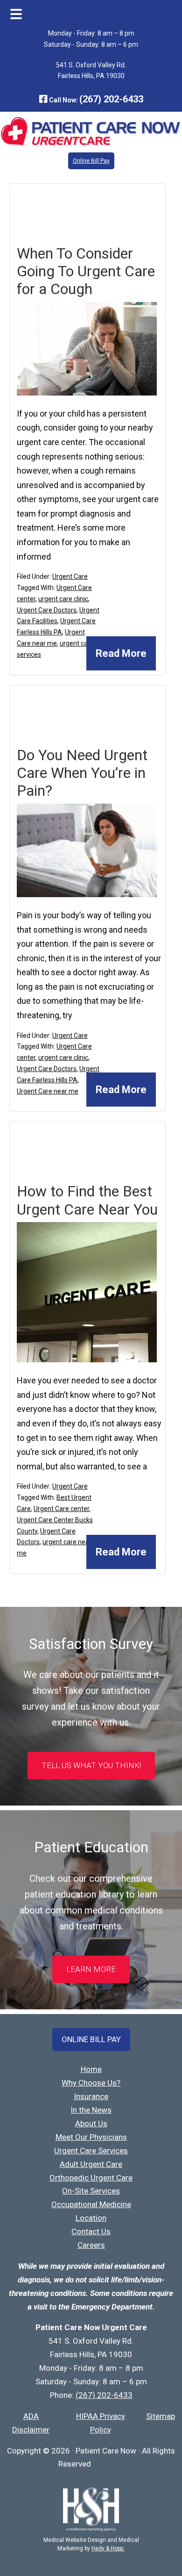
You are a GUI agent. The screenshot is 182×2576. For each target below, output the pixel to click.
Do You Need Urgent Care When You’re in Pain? (82, 773)
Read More (121, 653)
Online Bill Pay (91, 161)
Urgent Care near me (48, 1091)
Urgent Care (70, 576)
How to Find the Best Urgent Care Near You (87, 1200)
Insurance (91, 2096)
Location (91, 2218)
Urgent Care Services (91, 2151)
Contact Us (91, 2231)
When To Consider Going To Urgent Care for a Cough (86, 271)
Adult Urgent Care (91, 2164)
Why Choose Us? (91, 2083)
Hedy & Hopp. (108, 2548)
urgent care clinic (63, 599)
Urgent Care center (61, 1509)
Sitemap (161, 2416)
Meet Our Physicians (91, 2137)
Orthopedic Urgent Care (91, 2178)
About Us (91, 2123)
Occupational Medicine (91, 2204)
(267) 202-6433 (111, 99)
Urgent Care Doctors (47, 610)
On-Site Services (91, 2191)
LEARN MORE (91, 1969)
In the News (91, 2110)
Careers (91, 2245)
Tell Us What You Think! (91, 1765)
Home (91, 2069)
